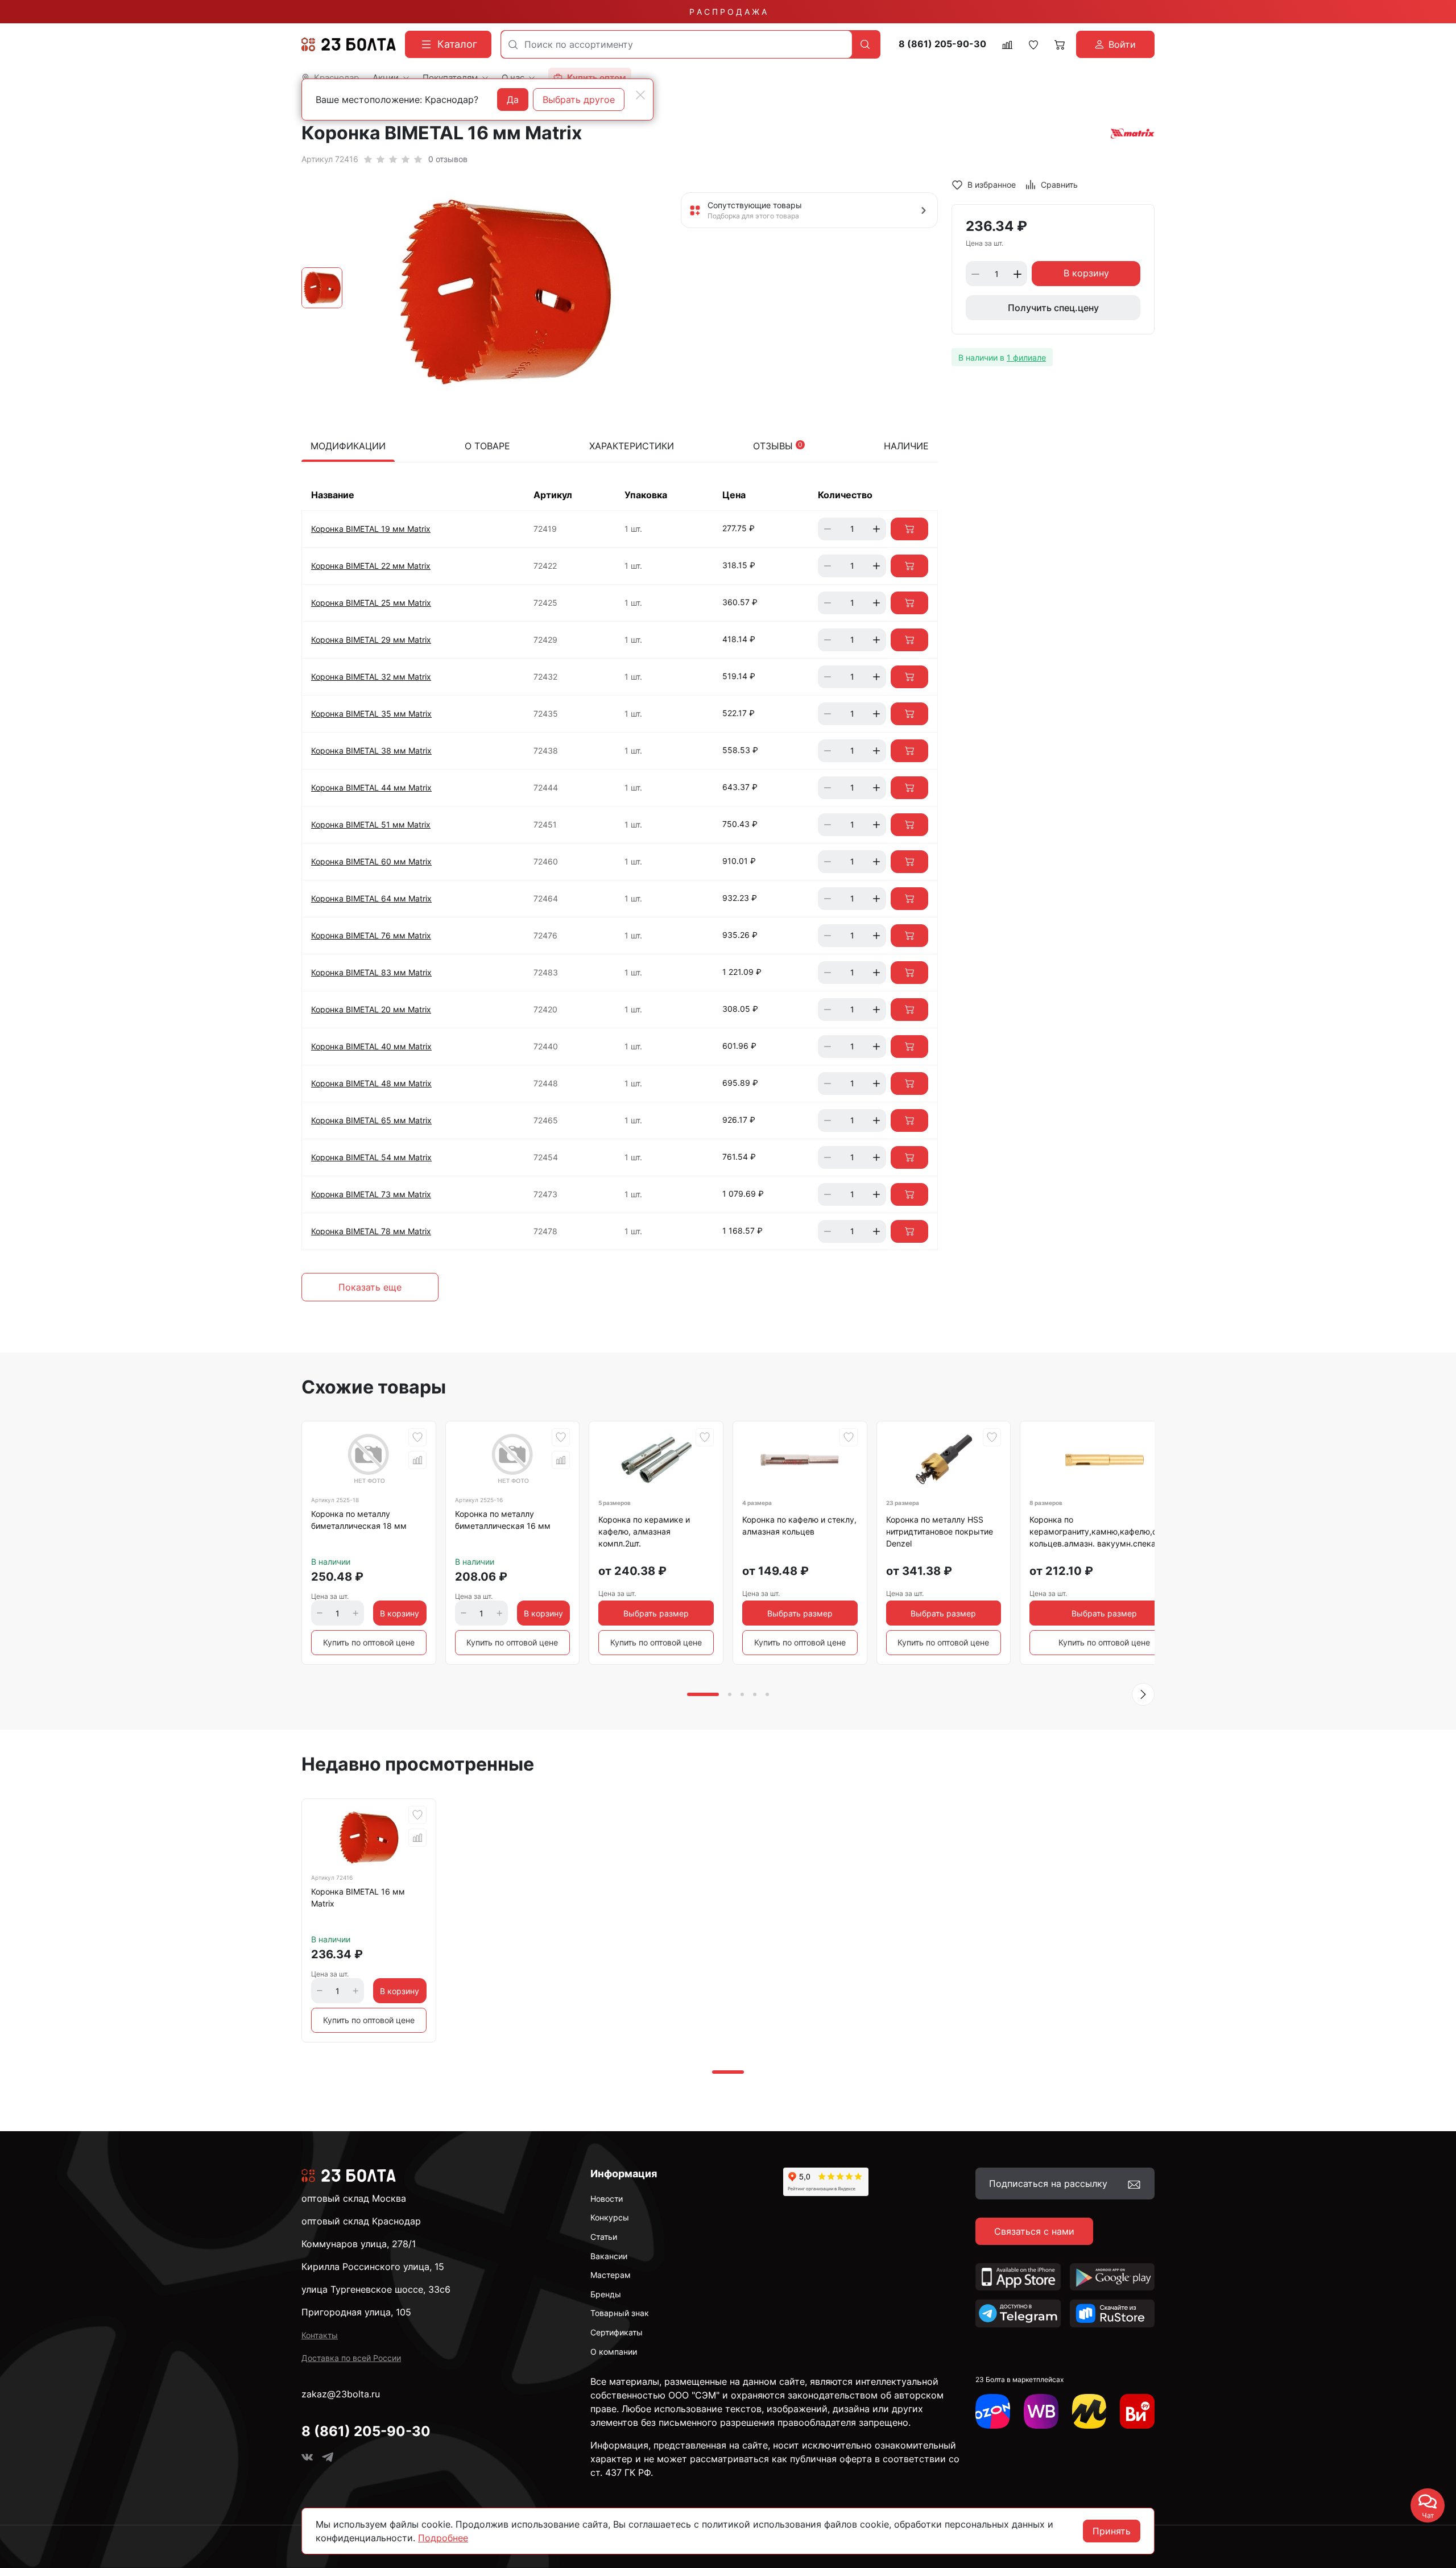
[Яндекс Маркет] (1089, 2411)
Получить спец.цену (1053, 308)
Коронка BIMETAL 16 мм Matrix (358, 1897)
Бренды (606, 2294)
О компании (614, 2352)
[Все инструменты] (1137, 2411)
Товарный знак (620, 2313)
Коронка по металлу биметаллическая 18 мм (359, 1520)
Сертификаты (617, 2332)
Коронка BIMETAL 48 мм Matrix (371, 1083)
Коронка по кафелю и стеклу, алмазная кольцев (799, 1525)
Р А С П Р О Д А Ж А (728, 12)
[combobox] (677, 44)
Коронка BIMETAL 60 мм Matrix (371, 861)
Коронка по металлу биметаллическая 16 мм (503, 1520)
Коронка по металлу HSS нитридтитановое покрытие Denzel (940, 1531)
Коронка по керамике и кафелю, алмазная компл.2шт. (644, 1531)
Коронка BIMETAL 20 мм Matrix (371, 1009)
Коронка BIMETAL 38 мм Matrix (371, 750)
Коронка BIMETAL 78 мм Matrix (371, 1231)
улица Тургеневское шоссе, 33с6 (376, 2289)
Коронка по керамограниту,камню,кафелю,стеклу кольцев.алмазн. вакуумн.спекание (1104, 1531)
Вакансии (609, 2256)
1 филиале (1026, 357)
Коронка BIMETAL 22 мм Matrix (371, 566)
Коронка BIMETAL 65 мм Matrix (371, 1120)
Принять (1112, 2531)
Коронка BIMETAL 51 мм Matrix (371, 824)
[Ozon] (993, 2411)
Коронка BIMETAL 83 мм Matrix (371, 972)
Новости (607, 2199)
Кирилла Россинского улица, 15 (373, 2267)
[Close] (640, 95)
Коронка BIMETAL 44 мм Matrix (371, 787)
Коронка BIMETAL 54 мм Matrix (371, 1157)
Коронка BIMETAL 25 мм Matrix (371, 603)
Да (513, 100)
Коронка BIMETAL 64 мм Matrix (371, 898)
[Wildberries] (1041, 2411)
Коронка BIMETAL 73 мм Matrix (371, 1194)
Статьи (604, 2237)
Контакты (320, 2335)
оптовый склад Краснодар (361, 2221)
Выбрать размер (656, 1613)
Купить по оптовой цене (369, 1642)
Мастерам (611, 2275)
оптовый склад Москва (354, 2198)
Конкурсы (610, 2217)
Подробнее (443, 2538)
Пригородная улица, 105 (356, 2312)
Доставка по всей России (351, 2358)
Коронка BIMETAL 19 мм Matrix (371, 529)
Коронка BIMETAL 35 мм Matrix (371, 714)
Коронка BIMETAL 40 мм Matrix (371, 1046)
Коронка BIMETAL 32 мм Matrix (371, 677)
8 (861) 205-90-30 (942, 44)
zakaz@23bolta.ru (341, 2394)
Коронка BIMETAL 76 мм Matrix (371, 935)
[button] (1143, 1694)
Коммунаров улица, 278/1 (359, 2244)
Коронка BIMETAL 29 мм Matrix (371, 640)
